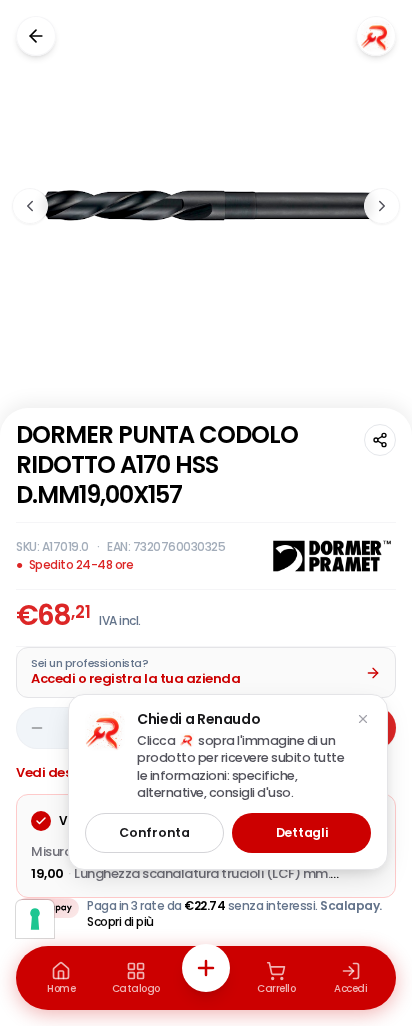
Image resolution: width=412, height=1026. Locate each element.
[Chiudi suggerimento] (363, 719)
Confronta (154, 832)
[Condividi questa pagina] (380, 440)
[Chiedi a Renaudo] (376, 36)
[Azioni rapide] (206, 968)
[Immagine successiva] (382, 206)
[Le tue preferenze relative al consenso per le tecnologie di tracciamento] (35, 919)
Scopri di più (120, 921)
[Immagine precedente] (30, 206)
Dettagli (302, 832)
